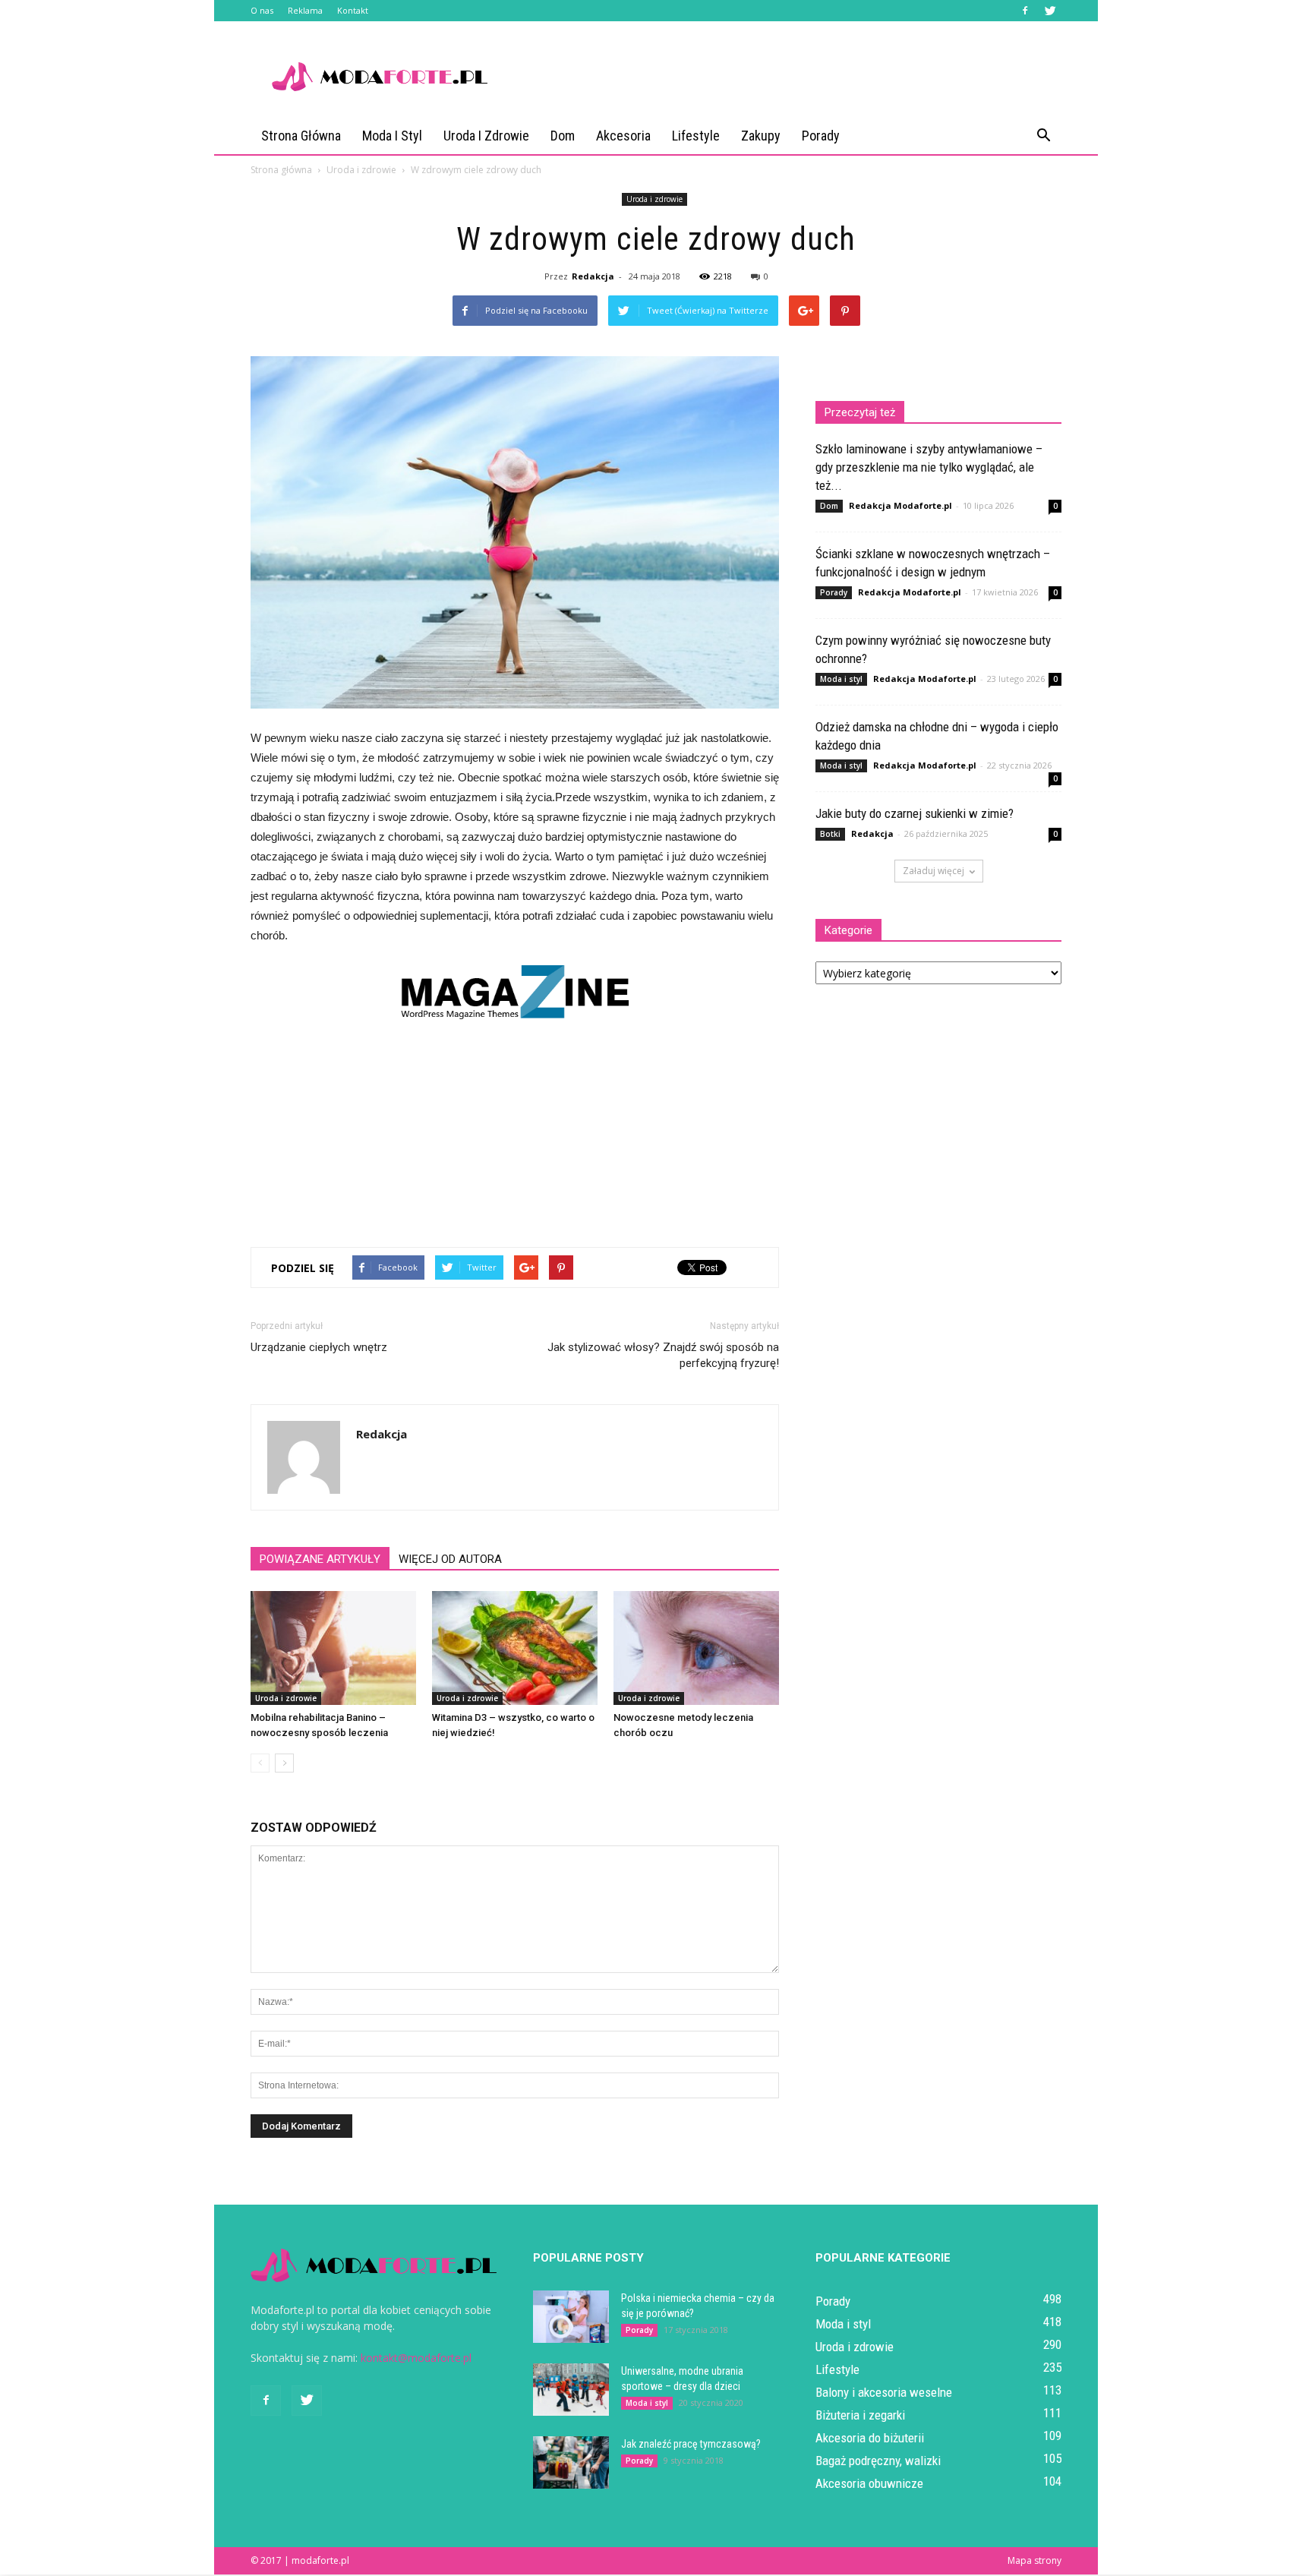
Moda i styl (392, 136)
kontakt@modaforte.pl (416, 2358)
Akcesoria (623, 136)
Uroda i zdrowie (486, 136)
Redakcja (593, 276)
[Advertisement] (785, 77)
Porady (821, 136)
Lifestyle (696, 136)
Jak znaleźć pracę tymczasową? (691, 2444)
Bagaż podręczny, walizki (878, 2461)
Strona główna (301, 136)
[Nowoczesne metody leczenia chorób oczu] (696, 1648)
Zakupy (761, 136)
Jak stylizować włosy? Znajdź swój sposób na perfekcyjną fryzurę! (663, 1355)
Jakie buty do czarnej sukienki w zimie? (915, 813)
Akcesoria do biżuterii (870, 2438)
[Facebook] (1025, 11)
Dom (563, 136)
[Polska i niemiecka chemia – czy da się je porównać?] (571, 2317)
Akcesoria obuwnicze (869, 2483)
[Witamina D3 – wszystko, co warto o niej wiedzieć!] (515, 1648)
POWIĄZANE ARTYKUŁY (320, 1559)
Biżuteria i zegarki (860, 2415)
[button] (1043, 136)
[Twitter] (1050, 11)
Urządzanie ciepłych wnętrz (319, 1347)
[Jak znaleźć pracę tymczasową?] (571, 2462)
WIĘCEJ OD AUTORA (450, 1559)
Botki (830, 834)
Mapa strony (1034, 2560)
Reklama (305, 10)
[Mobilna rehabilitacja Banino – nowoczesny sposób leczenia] (333, 1648)
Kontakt (353, 10)
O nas (262, 10)
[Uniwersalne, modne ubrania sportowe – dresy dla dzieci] (571, 2390)
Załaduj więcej (934, 871)
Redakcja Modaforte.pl (900, 505)
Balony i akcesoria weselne (884, 2392)
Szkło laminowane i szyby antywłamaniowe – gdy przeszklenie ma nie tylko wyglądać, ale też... (929, 467)
